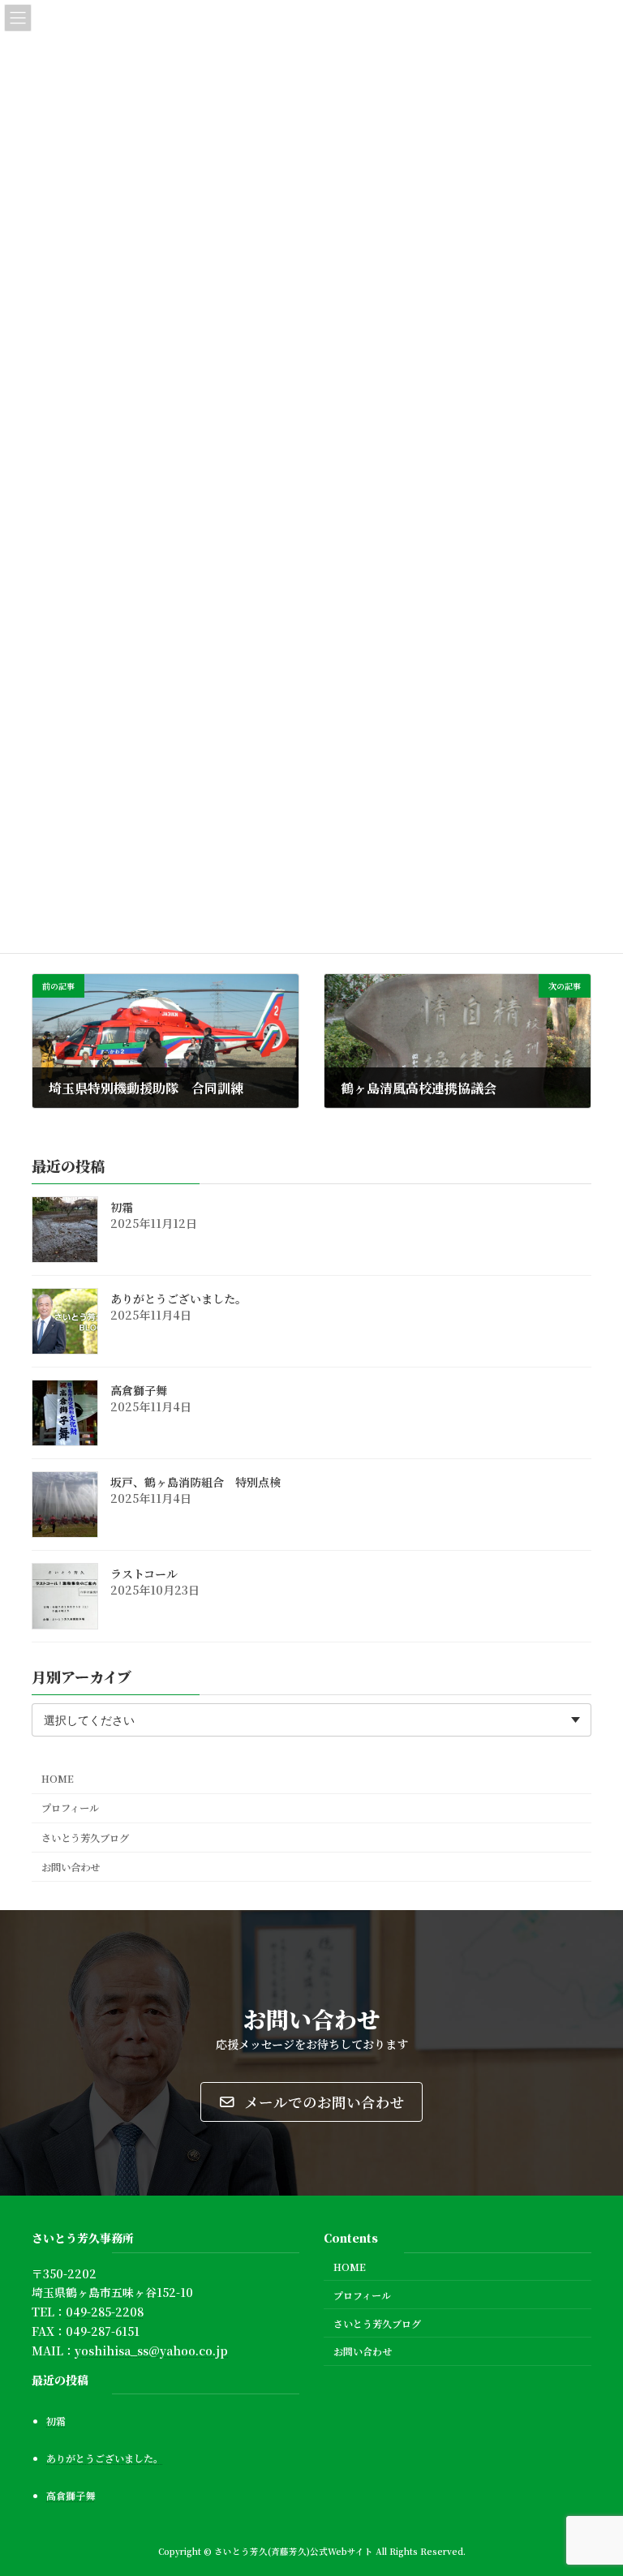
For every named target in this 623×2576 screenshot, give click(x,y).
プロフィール (70, 1808)
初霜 (122, 1207)
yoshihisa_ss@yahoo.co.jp (151, 2351)
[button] (311, 2102)
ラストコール (144, 1574)
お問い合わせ (71, 1866)
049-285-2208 (105, 2312)
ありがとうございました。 (178, 1299)
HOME (58, 1779)
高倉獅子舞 (139, 1390)
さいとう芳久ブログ (85, 1837)
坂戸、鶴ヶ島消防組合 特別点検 (195, 1482)
